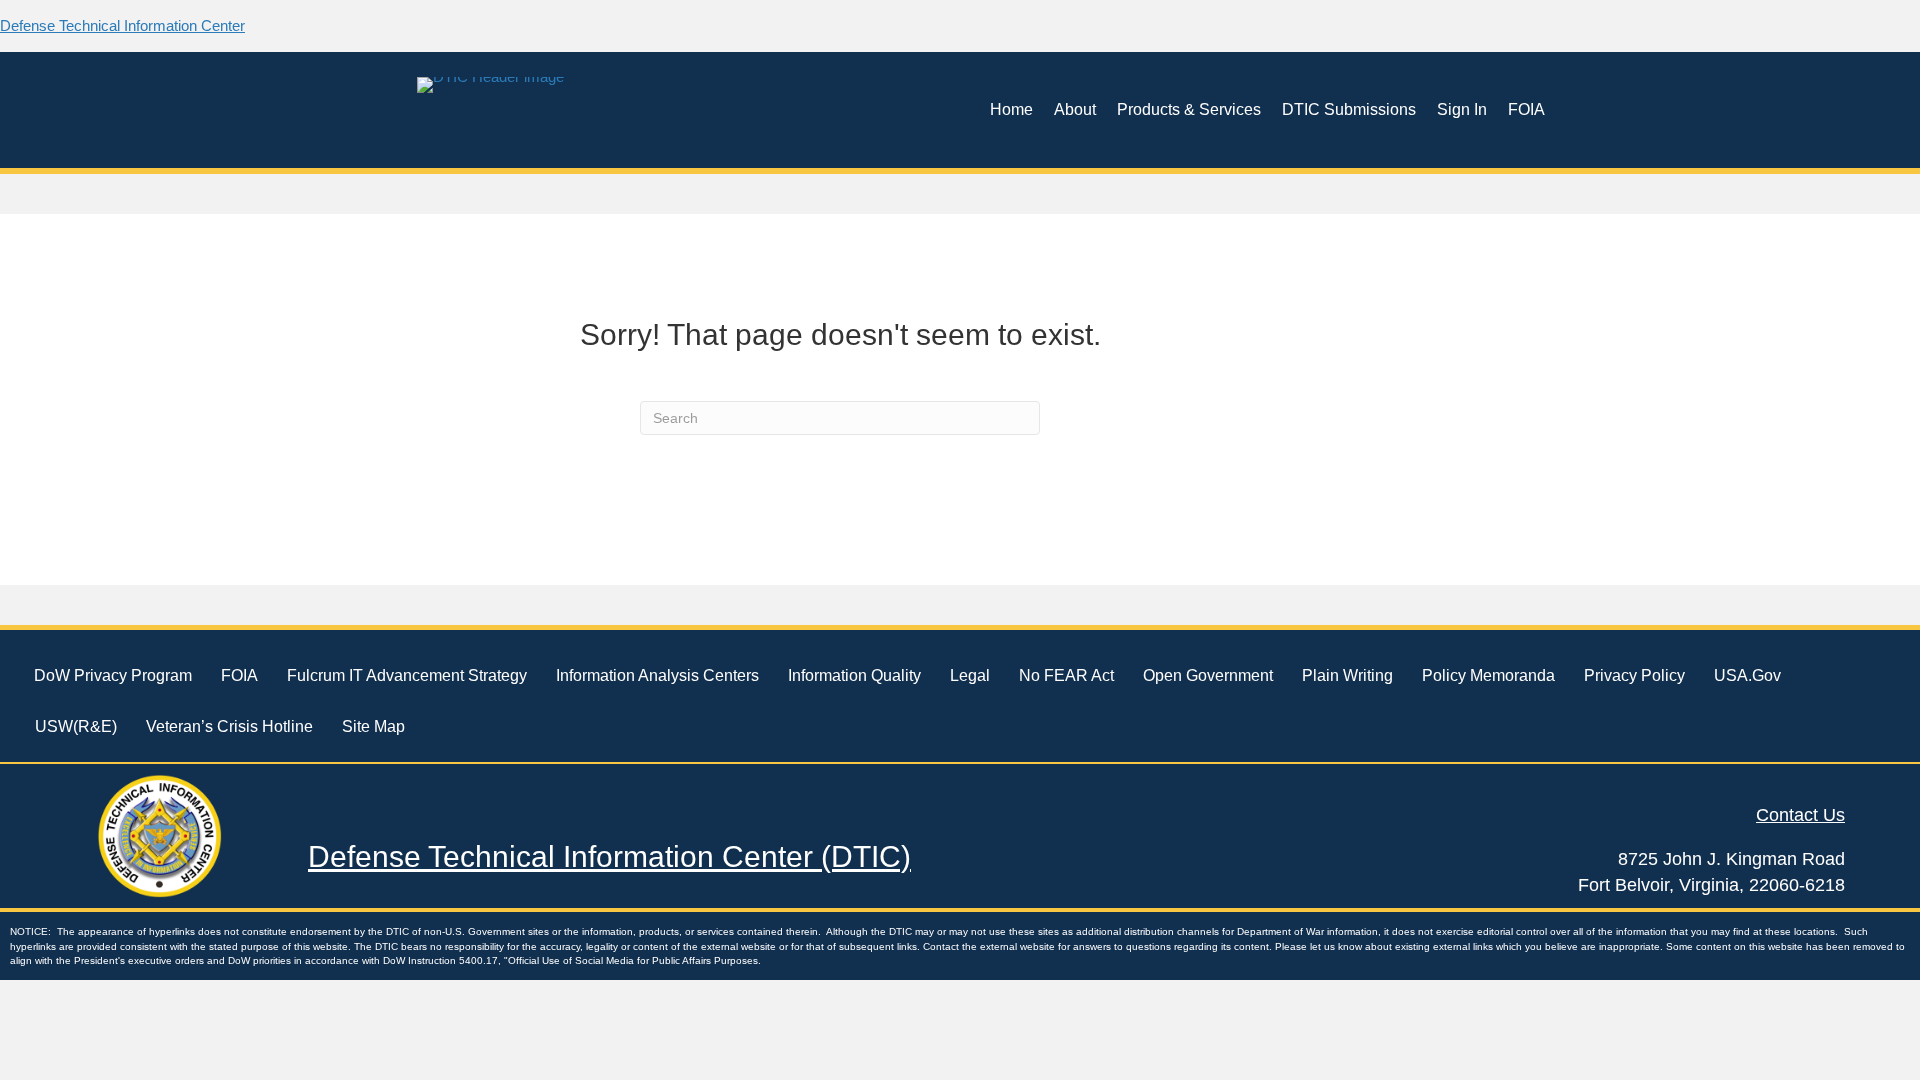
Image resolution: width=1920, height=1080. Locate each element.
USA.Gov (1747, 675)
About (1075, 109)
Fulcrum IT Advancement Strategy (407, 675)
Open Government (1208, 675)
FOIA (1526, 109)
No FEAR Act (1066, 675)
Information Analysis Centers (657, 675)
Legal (970, 675)
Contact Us (1800, 815)
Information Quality (854, 675)
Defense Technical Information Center (122, 25)
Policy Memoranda (1488, 675)
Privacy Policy (1634, 675)
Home (1011, 109)
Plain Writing (1347, 675)
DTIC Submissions (1349, 109)
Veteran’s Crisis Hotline (229, 726)
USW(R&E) (76, 726)
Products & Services (1189, 109)
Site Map (373, 726)
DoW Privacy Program (113, 675)
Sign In (1462, 109)
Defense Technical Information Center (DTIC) (609, 856)
